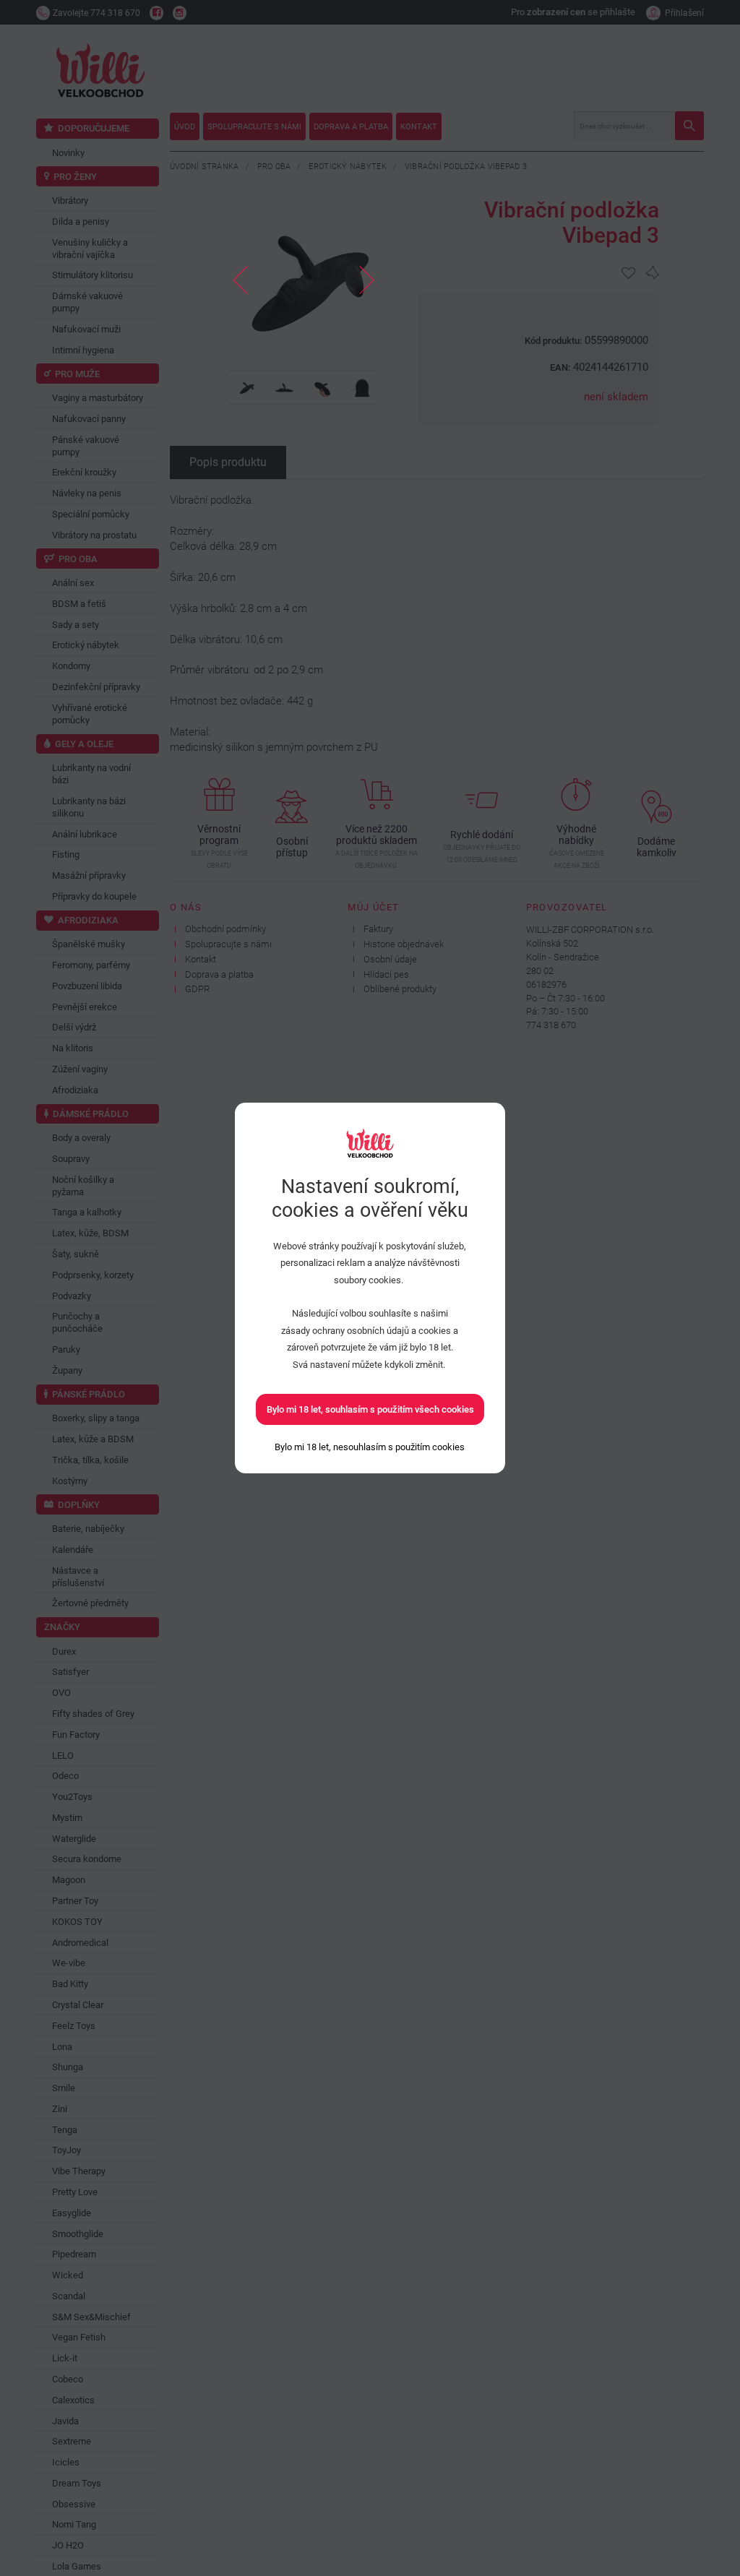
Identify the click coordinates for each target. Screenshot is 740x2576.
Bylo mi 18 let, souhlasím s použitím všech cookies (370, 1409)
